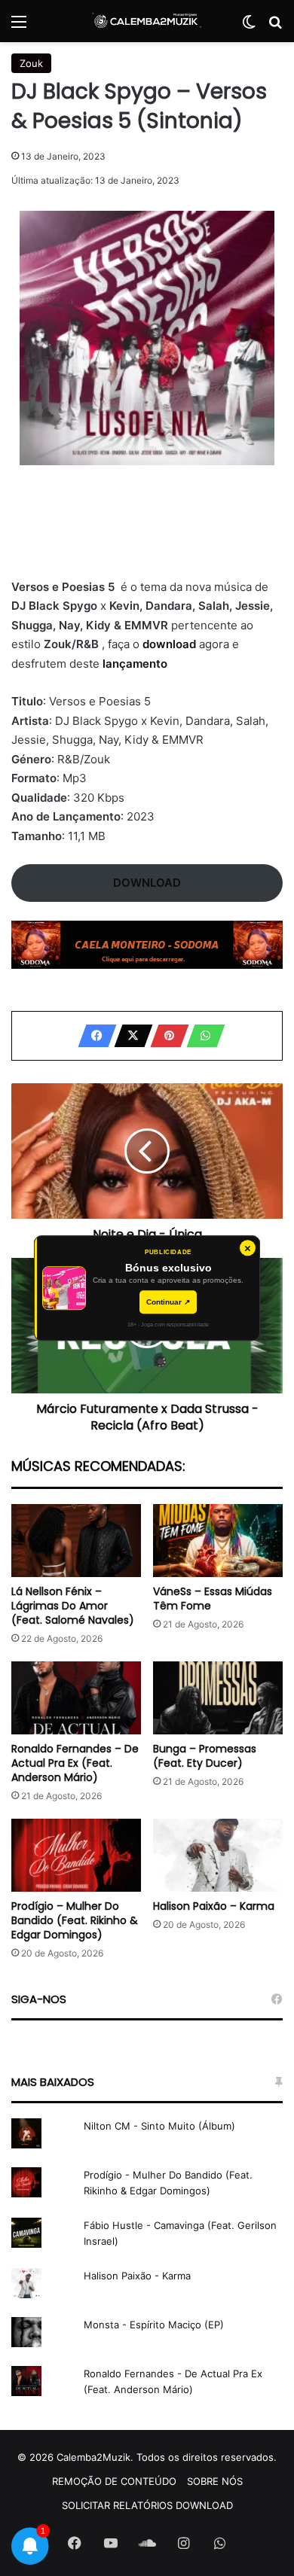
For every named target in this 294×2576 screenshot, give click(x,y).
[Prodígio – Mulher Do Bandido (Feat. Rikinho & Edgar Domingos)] (76, 1855)
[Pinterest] (165, 1036)
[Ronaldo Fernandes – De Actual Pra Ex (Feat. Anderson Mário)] (76, 1698)
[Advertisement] (147, 531)
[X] (129, 1036)
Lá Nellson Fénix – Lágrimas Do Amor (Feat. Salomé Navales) (73, 1606)
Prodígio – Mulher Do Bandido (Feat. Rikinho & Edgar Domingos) (75, 1920)
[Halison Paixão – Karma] (218, 1855)
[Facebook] (93, 1036)
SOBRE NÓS (215, 2481)
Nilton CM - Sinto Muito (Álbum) (159, 2126)
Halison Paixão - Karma (137, 2276)
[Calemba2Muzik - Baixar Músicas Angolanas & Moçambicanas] (147, 21)
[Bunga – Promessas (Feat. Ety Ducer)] (218, 1698)
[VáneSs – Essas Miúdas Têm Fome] (218, 1541)
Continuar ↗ (168, 1302)
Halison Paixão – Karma (214, 1906)
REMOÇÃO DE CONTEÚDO (114, 2481)
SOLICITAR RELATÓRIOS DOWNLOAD (147, 2505)
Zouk (31, 63)
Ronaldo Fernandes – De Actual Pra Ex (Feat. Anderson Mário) (75, 1763)
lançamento (135, 664)
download (171, 644)
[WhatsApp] (201, 1036)
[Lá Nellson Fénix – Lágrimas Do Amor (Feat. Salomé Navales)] (76, 1541)
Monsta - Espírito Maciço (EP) (154, 2325)
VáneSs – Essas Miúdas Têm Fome (213, 1599)
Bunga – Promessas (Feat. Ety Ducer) (205, 1756)
